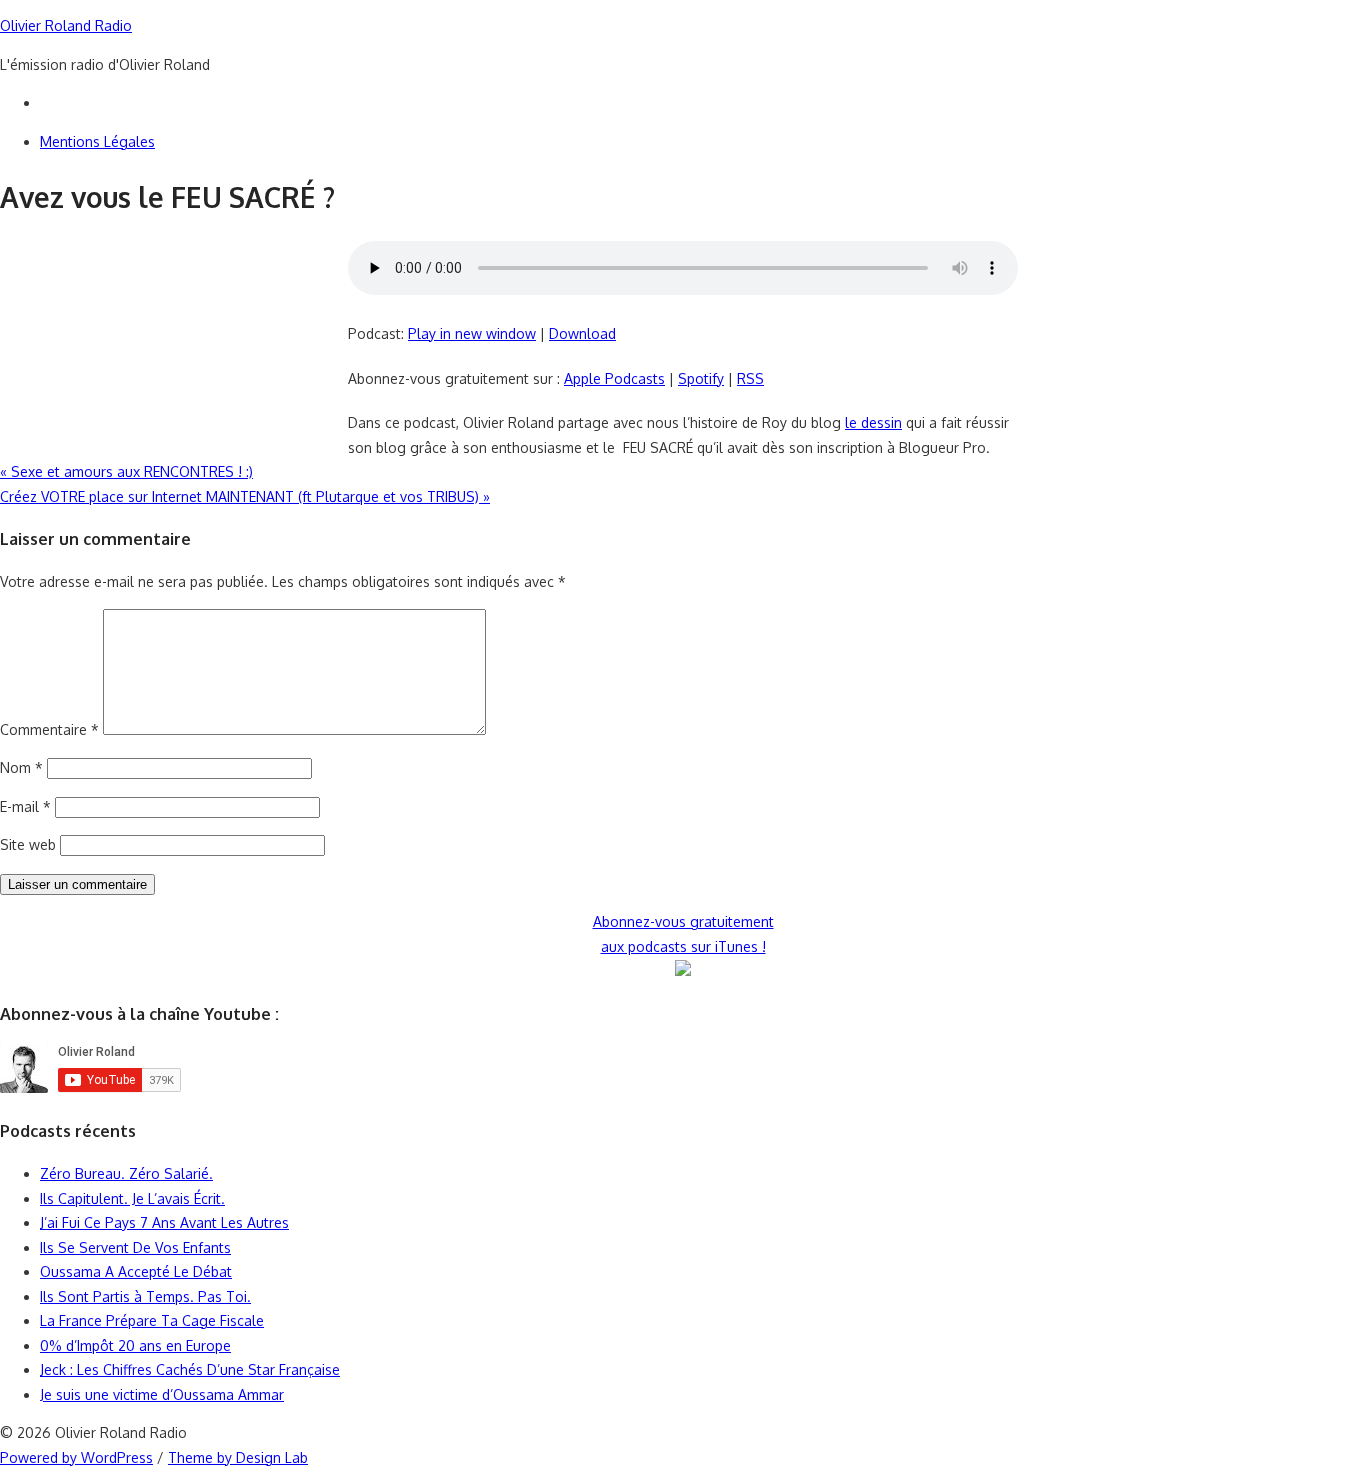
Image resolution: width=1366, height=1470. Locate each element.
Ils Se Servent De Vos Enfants (135, 1247)
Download (582, 333)
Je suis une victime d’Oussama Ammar (162, 1394)
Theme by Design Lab (238, 1457)
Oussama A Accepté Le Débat (136, 1271)
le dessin (873, 422)
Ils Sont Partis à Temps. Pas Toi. (145, 1296)
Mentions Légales (97, 141)
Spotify (701, 378)
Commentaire (49, 729)
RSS (750, 378)
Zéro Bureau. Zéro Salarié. (126, 1173)
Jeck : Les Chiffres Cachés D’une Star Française (190, 1369)
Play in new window (472, 333)
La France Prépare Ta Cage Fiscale (152, 1320)
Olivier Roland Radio (66, 25)
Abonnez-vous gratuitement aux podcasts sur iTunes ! (683, 934)
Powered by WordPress (76, 1457)
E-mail (25, 806)
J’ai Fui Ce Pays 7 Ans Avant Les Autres (164, 1222)
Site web (28, 844)
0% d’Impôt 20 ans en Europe (135, 1345)
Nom (21, 767)
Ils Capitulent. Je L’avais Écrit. (132, 1198)
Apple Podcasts (614, 378)
